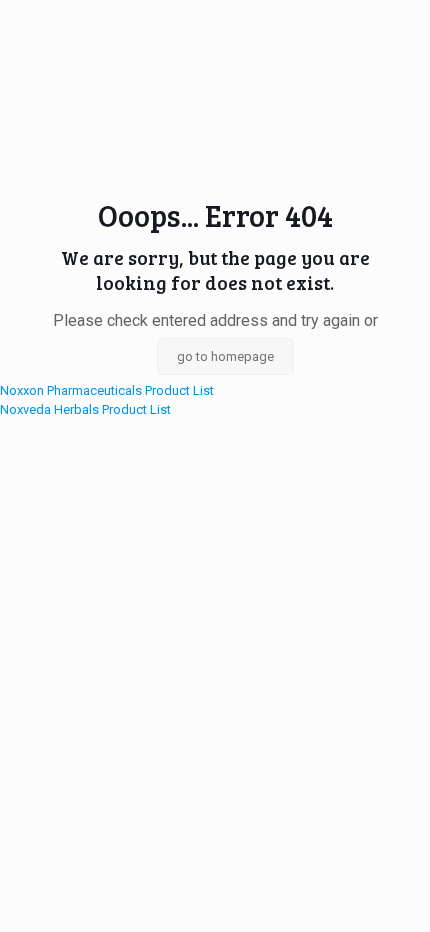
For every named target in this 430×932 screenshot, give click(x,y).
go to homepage (225, 356)
